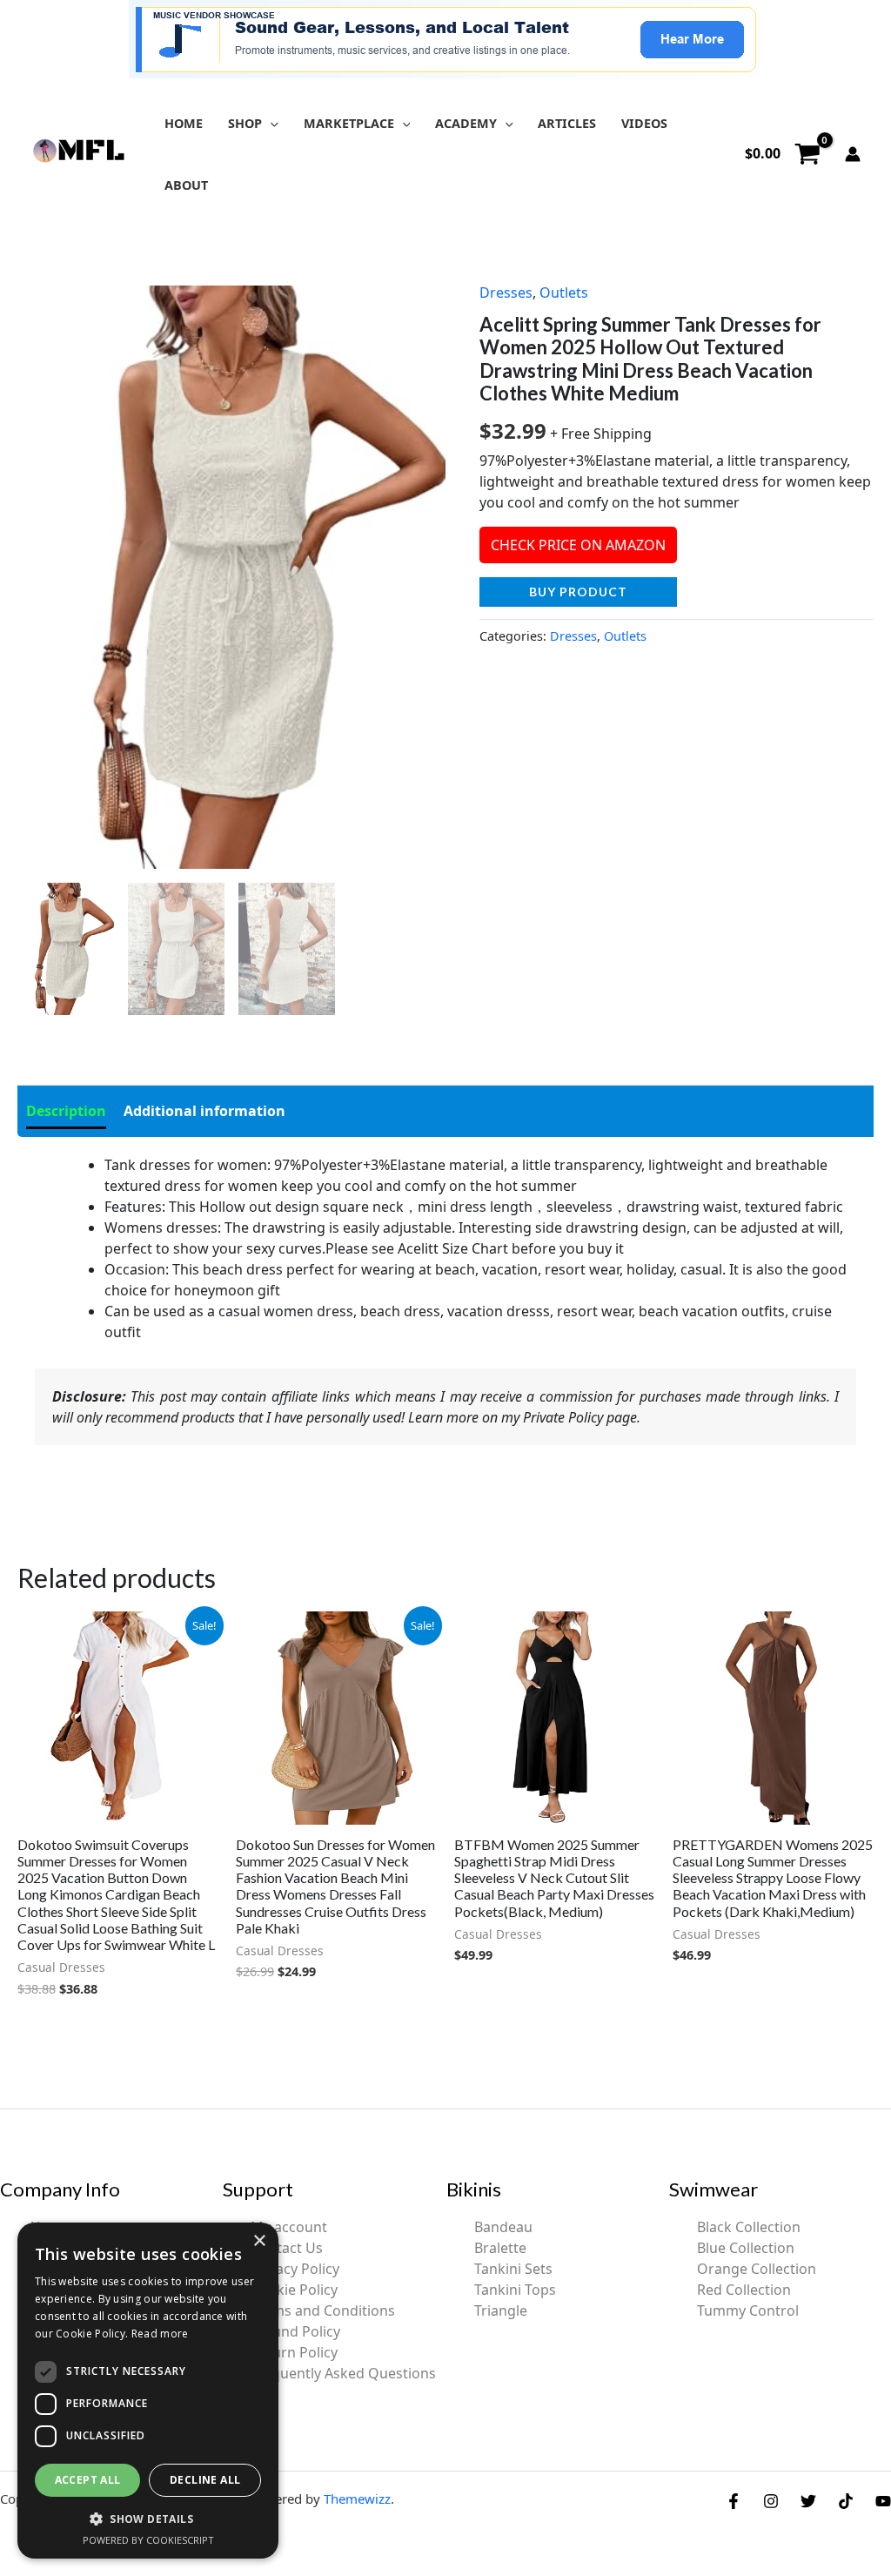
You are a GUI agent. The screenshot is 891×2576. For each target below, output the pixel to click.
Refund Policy (295, 2331)
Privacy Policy (295, 2269)
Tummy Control (748, 2310)
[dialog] (148, 2391)
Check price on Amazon (578, 545)
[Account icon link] (853, 154)
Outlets (564, 293)
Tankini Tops (515, 2290)
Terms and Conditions (323, 2310)
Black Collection (749, 2227)
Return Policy (294, 2352)
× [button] (259, 2241)
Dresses (506, 293)
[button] (270, 123)
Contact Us (287, 2248)
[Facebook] (734, 2501)
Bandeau (503, 2227)
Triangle (501, 2310)
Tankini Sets (513, 2269)
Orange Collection (757, 2269)
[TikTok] (846, 2501)
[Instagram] (771, 2501)
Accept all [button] (88, 2480)
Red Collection (744, 2290)
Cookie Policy (294, 2290)
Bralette (500, 2248)
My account (289, 2227)
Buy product (578, 592)
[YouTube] (883, 2501)
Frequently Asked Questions (343, 2373)
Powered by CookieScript (148, 2540)
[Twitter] (808, 2501)
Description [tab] (66, 1111)
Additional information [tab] (204, 1111)
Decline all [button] (205, 2480)
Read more (160, 2334)
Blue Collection (746, 2248)
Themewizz (357, 2499)
